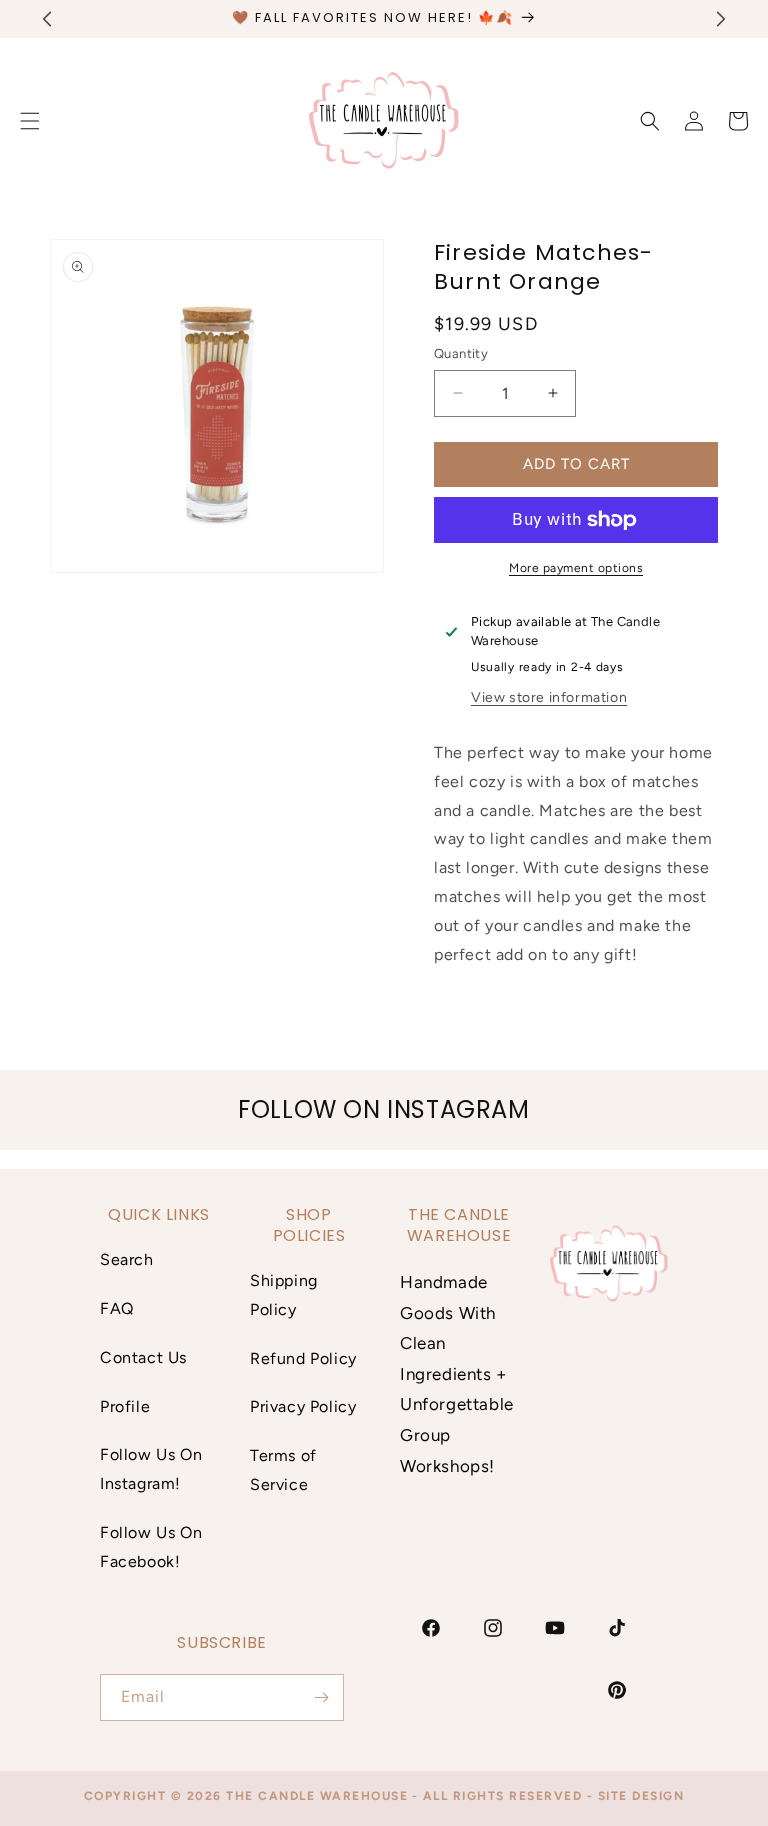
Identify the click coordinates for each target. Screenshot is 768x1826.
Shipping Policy (284, 1295)
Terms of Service (283, 1470)
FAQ (117, 1308)
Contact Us (143, 1357)
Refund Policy (303, 1358)
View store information (549, 697)
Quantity (461, 353)
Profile (125, 1406)
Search (127, 1259)
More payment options (576, 568)
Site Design (641, 1796)
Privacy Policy (303, 1406)
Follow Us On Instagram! (151, 1469)
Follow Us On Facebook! (151, 1547)
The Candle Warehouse (317, 1796)
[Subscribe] (321, 1697)
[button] (650, 121)
